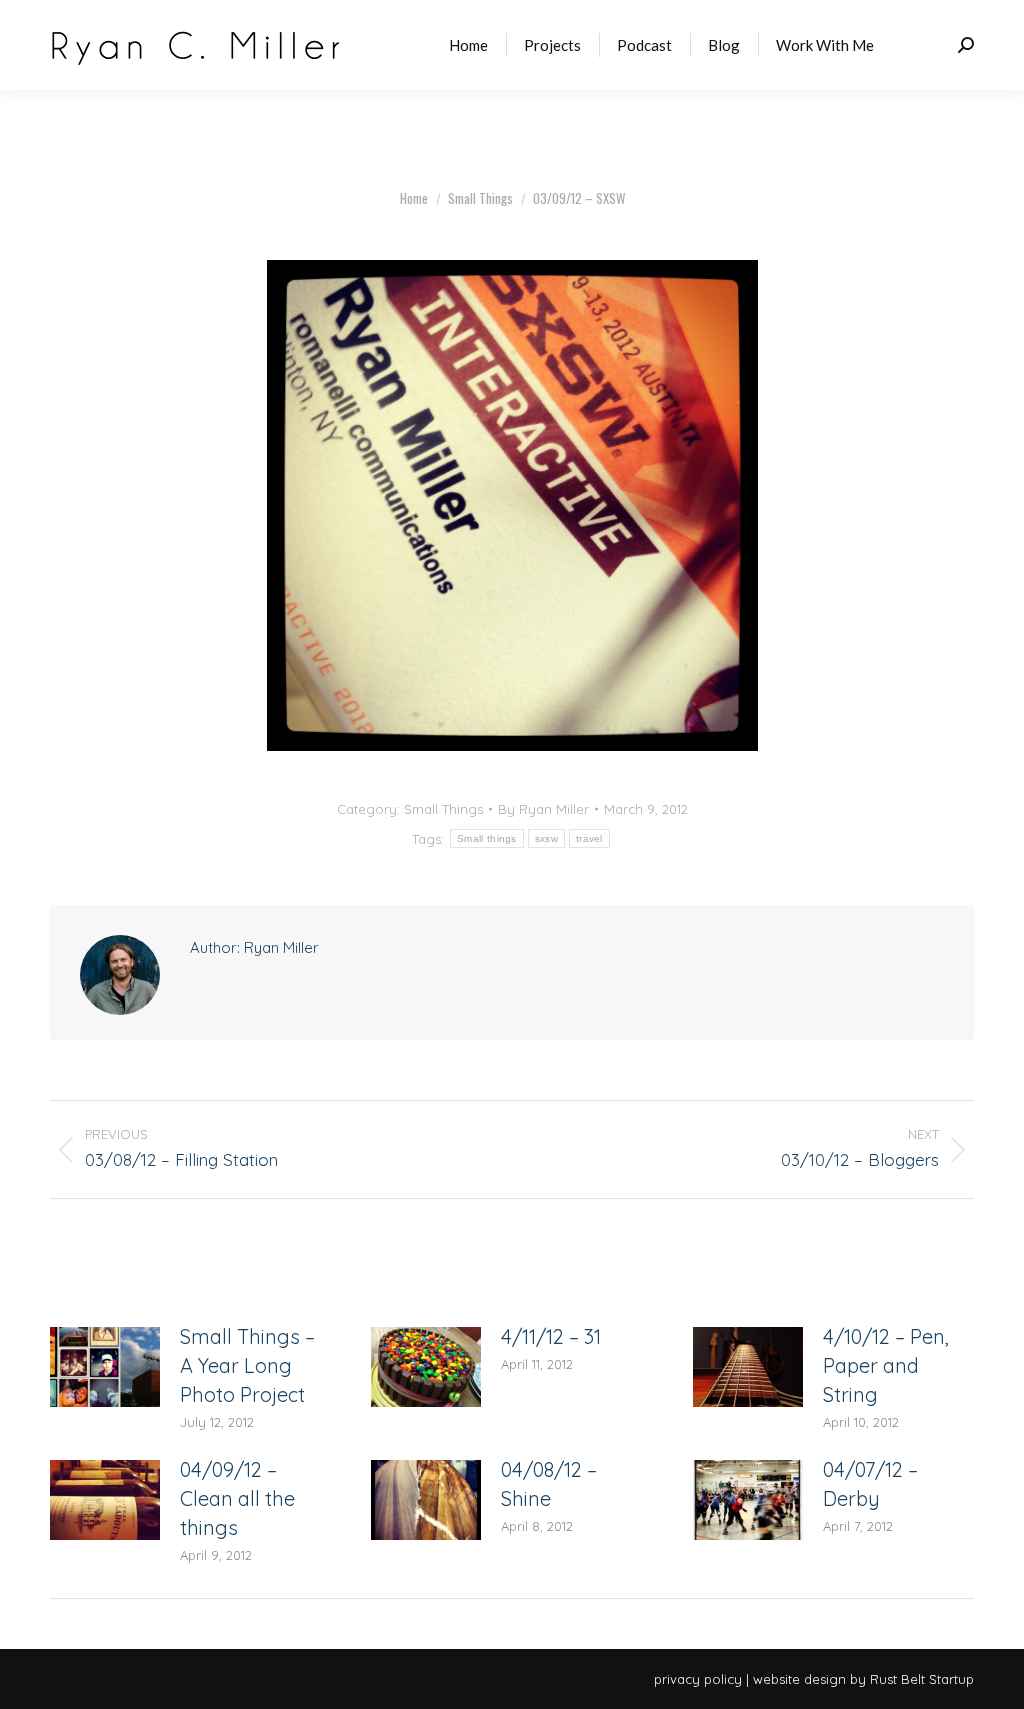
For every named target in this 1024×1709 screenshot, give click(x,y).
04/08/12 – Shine (549, 1484)
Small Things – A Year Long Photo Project (247, 1365)
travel (589, 838)
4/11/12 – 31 (551, 1336)
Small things (487, 838)
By (543, 809)
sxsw (546, 838)
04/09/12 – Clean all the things (237, 1498)
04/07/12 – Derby (870, 1484)
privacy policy (698, 1679)
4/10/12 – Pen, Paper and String (886, 1365)
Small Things (443, 809)
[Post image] (105, 1367)
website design (799, 1679)
